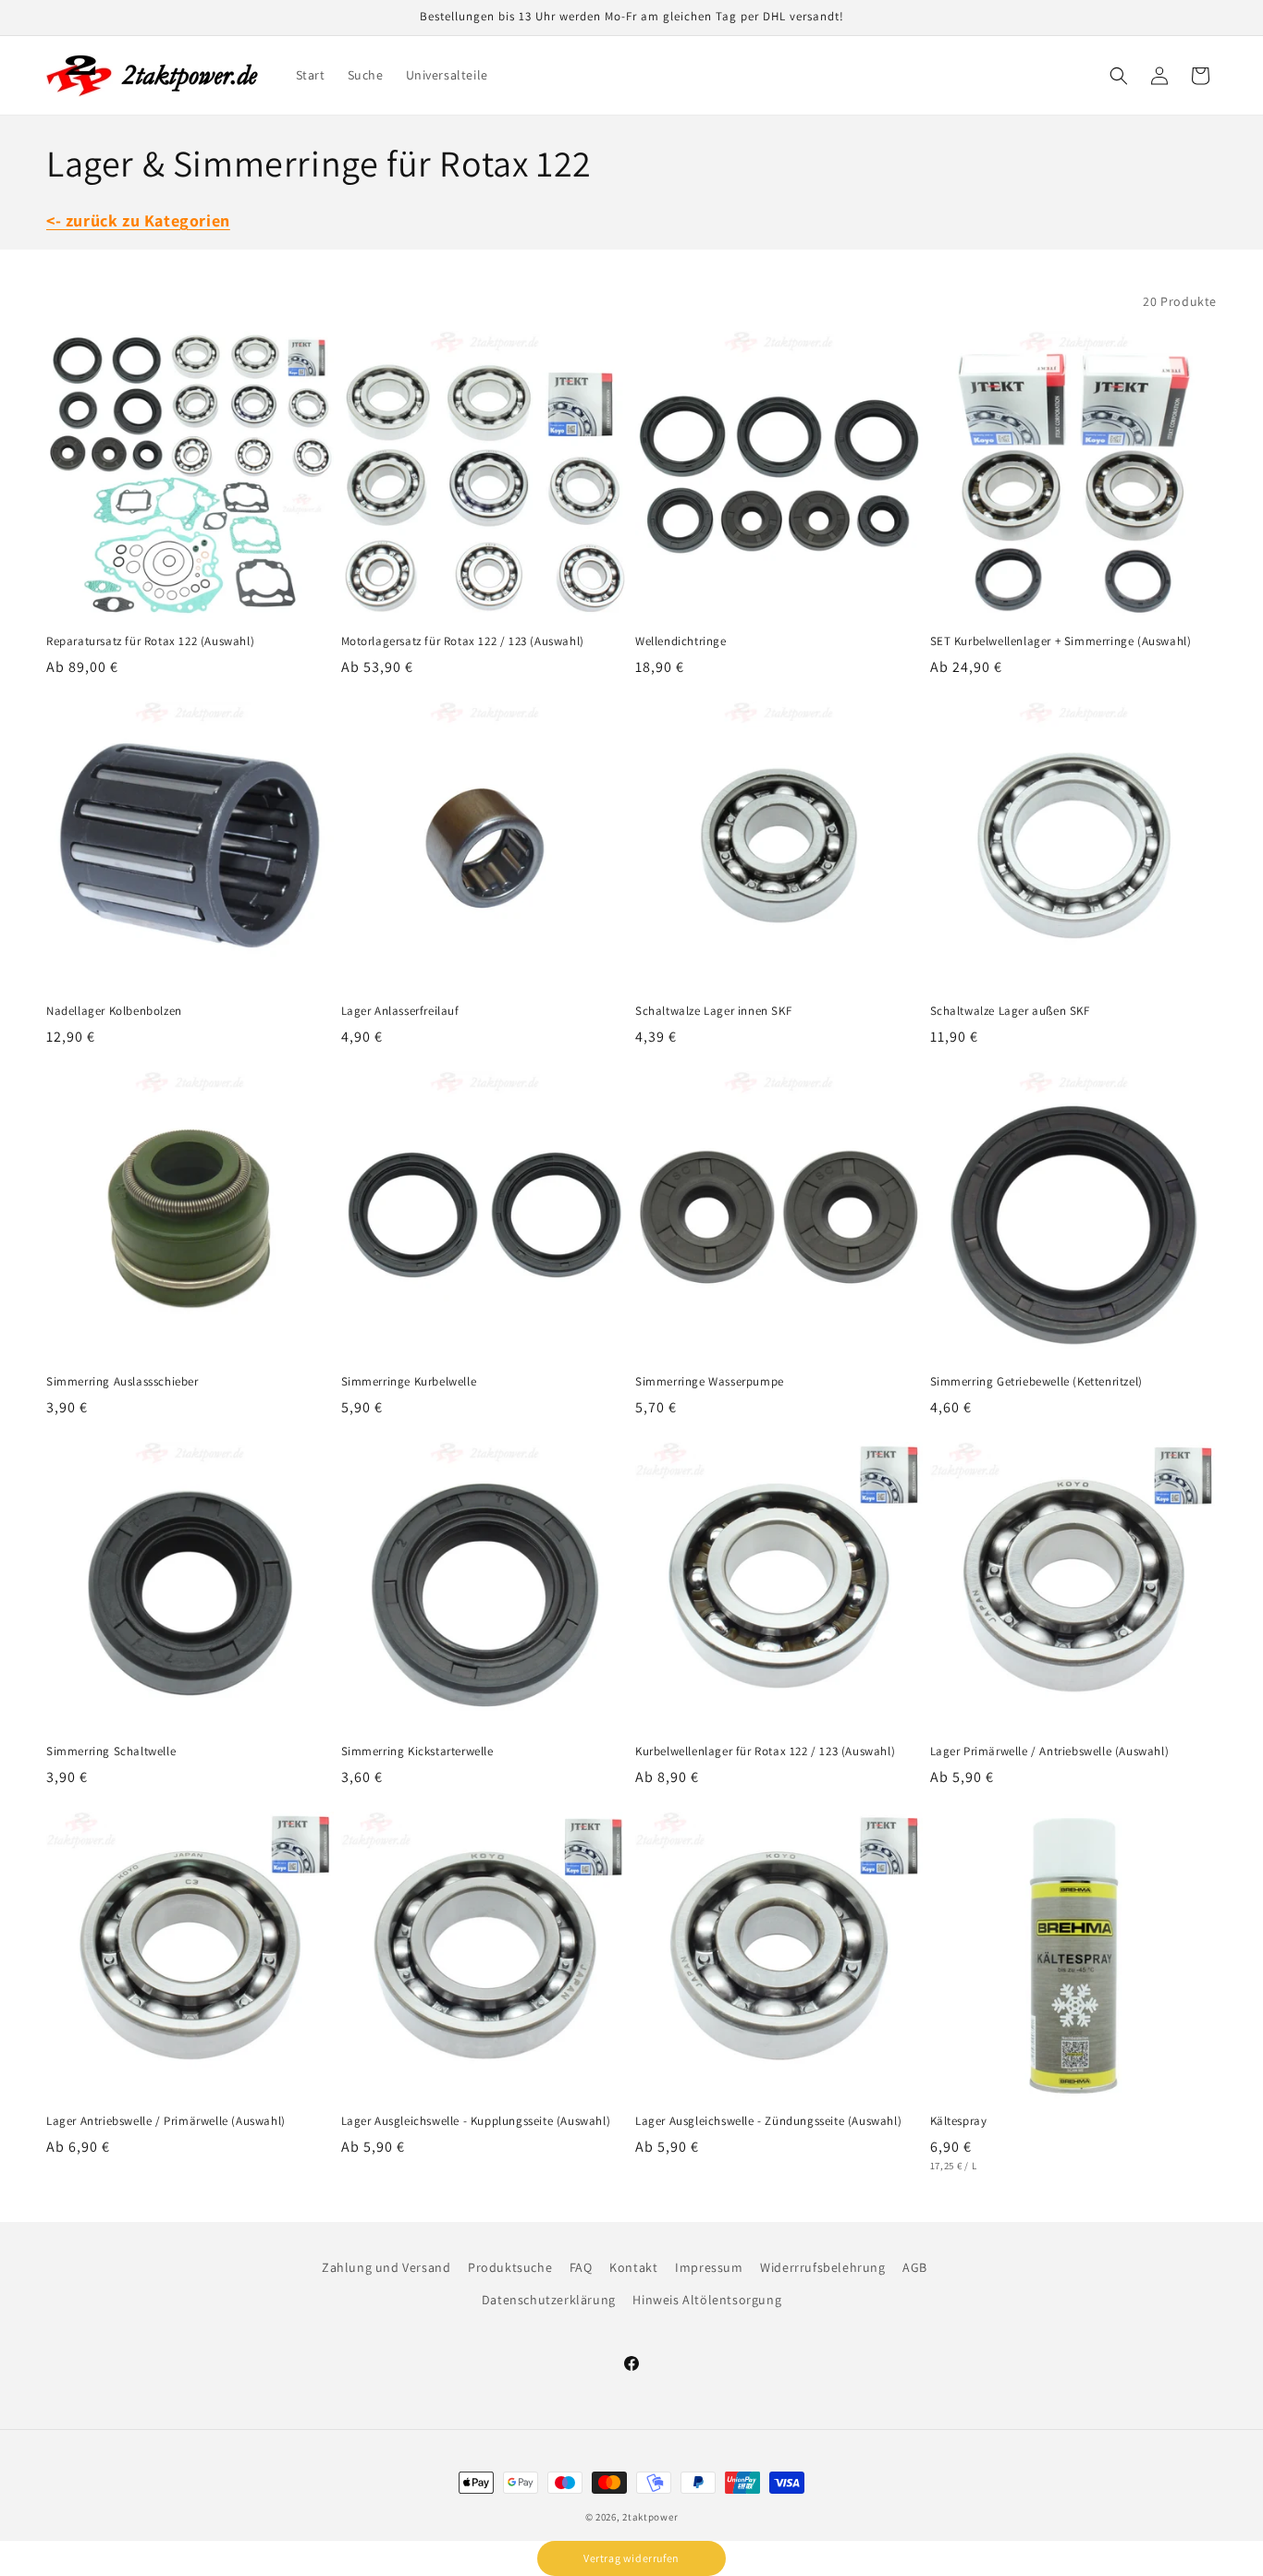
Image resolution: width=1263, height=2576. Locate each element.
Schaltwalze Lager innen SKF (713, 1011)
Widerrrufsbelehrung (822, 2267)
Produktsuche (510, 2267)
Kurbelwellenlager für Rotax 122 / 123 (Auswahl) (765, 1752)
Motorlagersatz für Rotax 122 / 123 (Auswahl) (463, 641)
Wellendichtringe (681, 641)
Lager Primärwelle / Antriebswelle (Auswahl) (1050, 1752)
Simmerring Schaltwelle (111, 1752)
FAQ (581, 2267)
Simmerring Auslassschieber (123, 1382)
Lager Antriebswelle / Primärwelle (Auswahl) (166, 2121)
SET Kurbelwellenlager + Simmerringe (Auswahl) (1061, 641)
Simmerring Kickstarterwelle (417, 1752)
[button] (1119, 76)
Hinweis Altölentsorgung (707, 2300)
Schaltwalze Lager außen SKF (1010, 1011)
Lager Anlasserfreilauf (400, 1011)
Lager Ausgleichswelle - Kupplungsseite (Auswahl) (476, 2121)
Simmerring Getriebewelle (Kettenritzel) (1036, 1382)
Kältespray (959, 2121)
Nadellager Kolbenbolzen (114, 1011)
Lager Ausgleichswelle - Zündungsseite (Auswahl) (768, 2121)
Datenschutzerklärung (549, 2300)
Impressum (709, 2267)
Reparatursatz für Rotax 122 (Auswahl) (150, 641)
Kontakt (633, 2267)
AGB (915, 2267)
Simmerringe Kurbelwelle (409, 1382)
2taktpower (650, 2517)
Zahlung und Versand (386, 2267)
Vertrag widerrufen (631, 2558)
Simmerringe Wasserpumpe (710, 1382)
